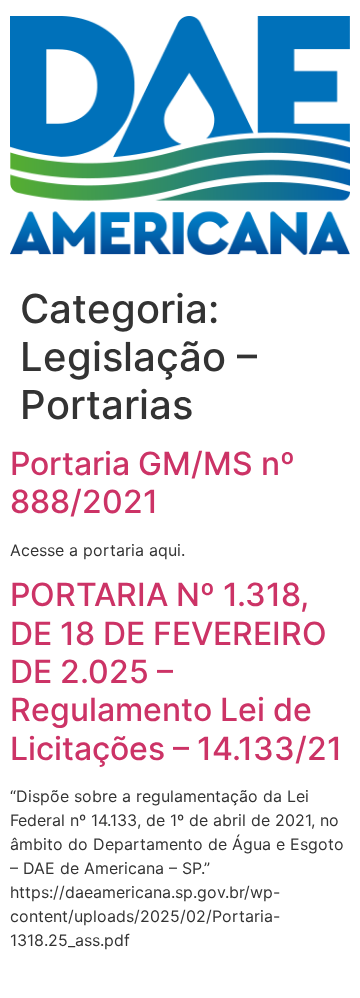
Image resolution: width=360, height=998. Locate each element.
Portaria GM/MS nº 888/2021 (152, 482)
